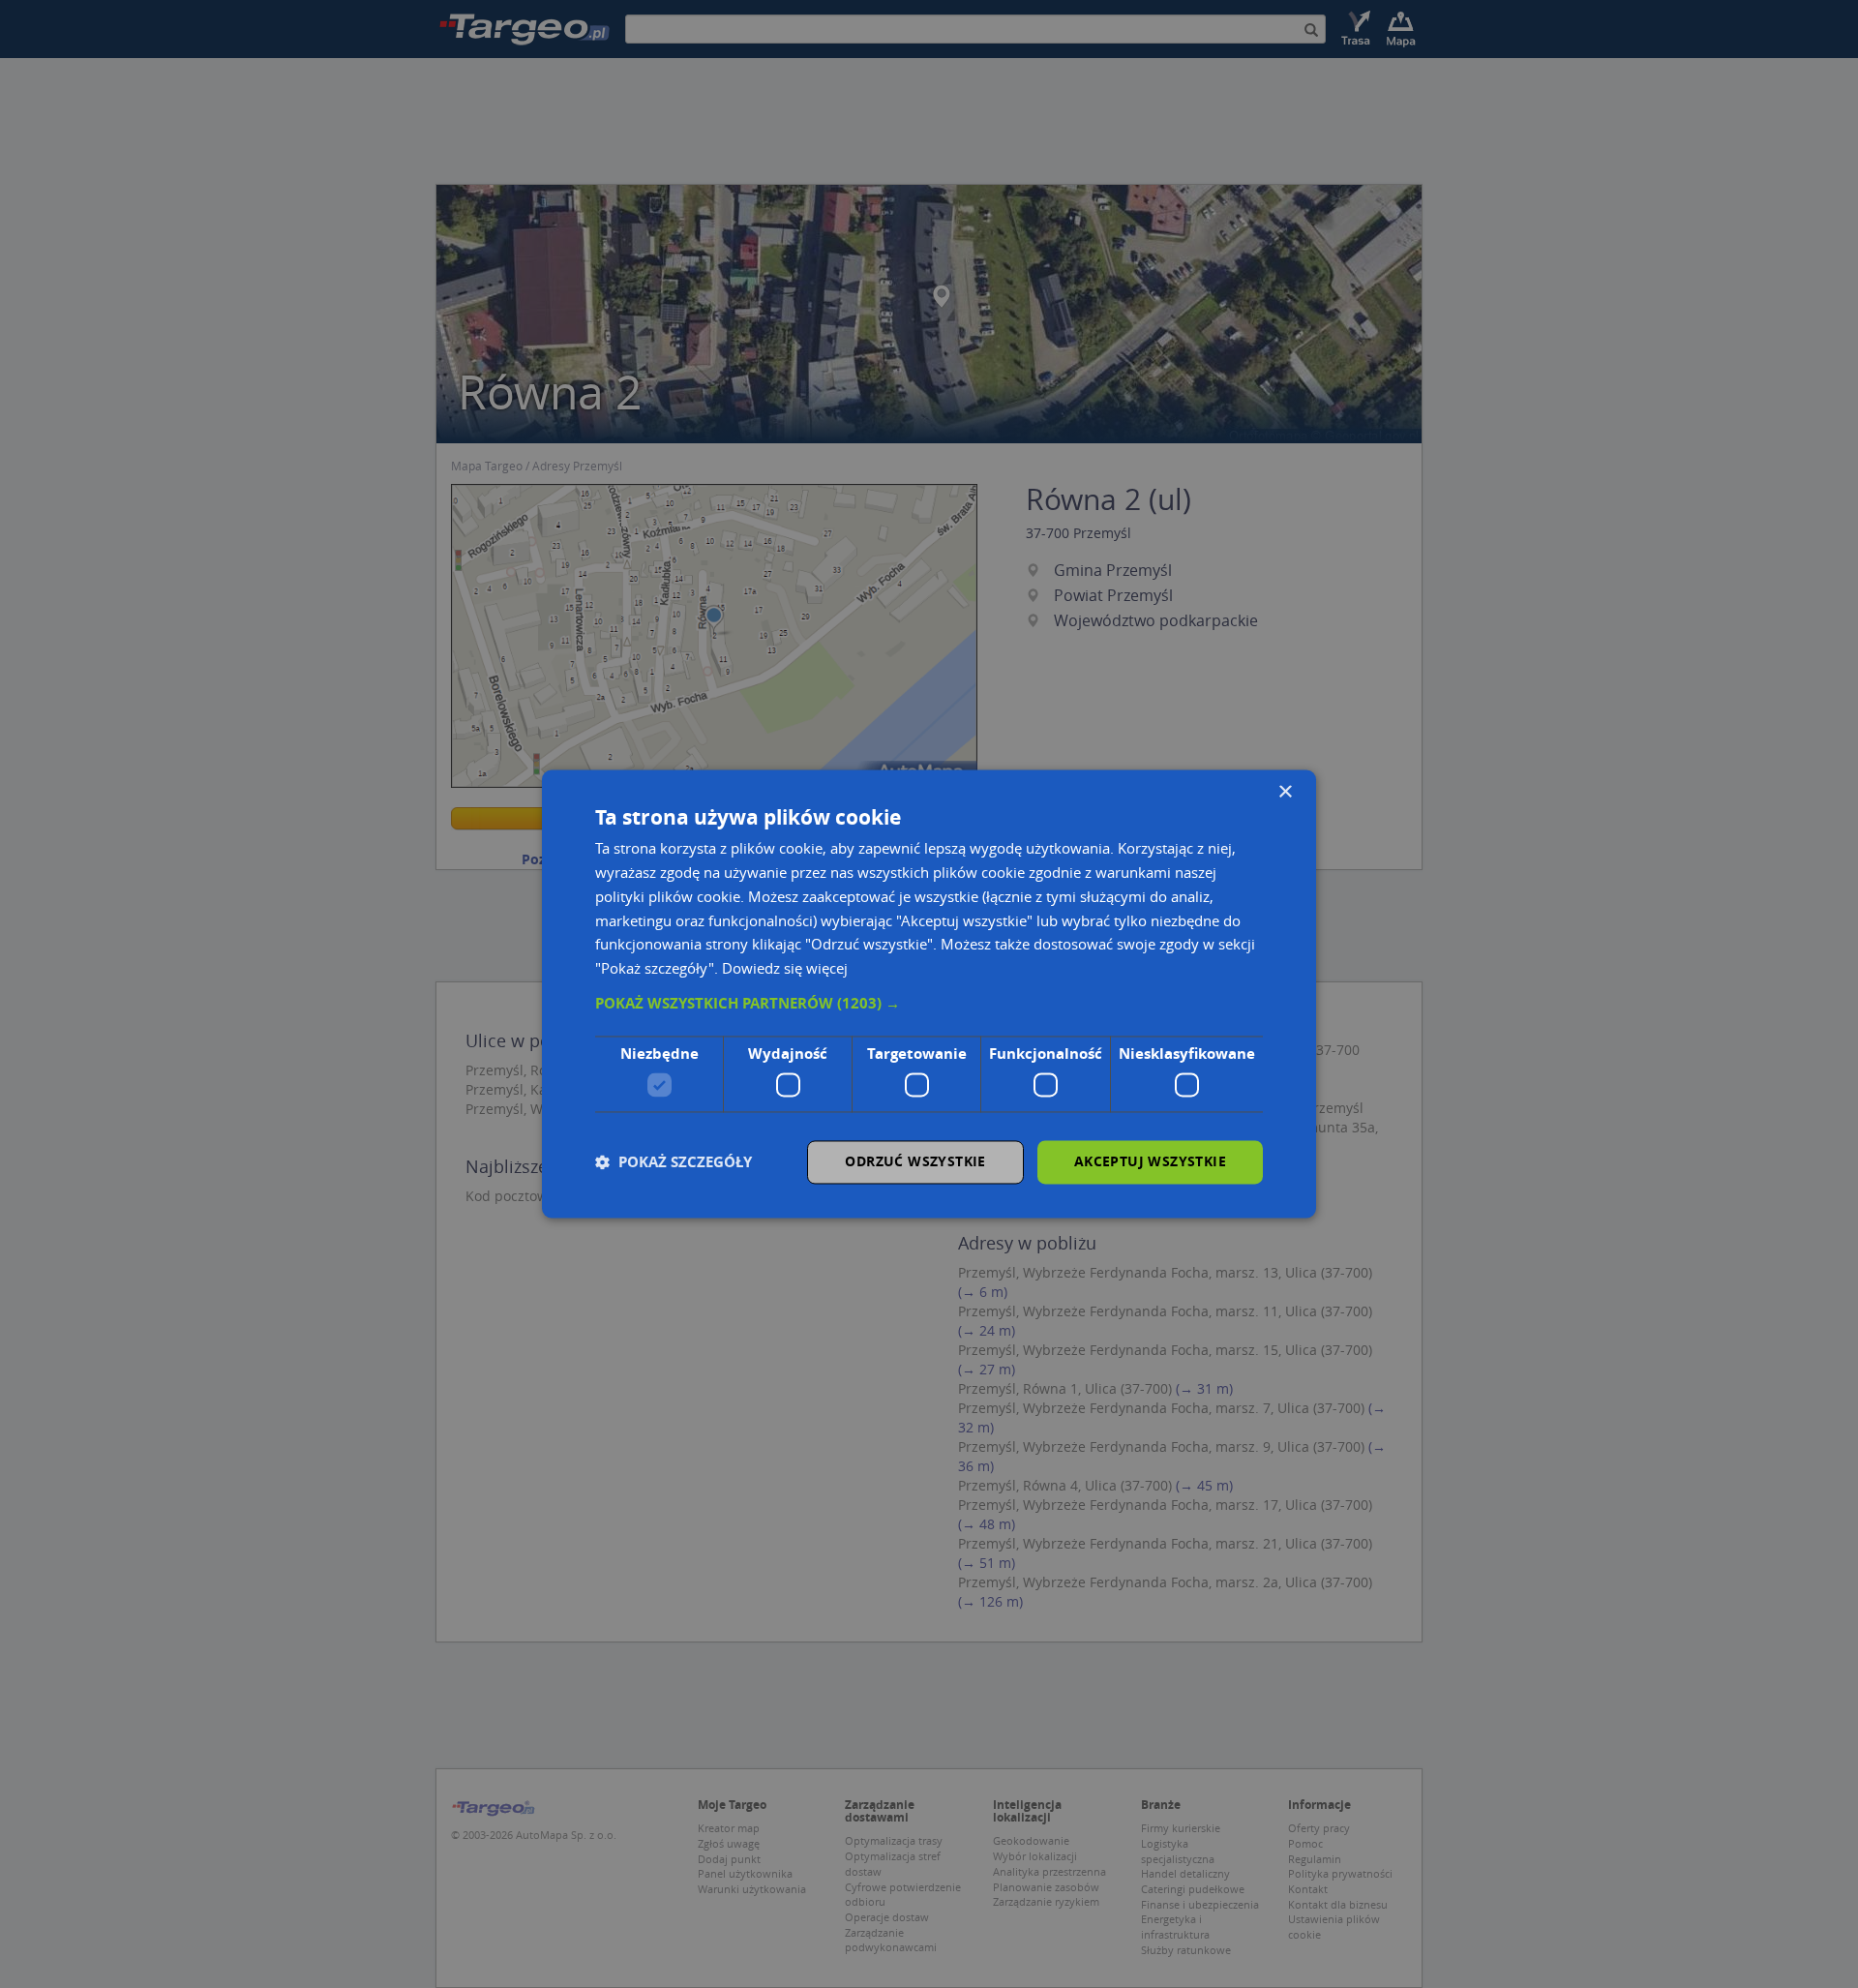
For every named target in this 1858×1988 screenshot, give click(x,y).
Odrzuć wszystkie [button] (915, 1162)
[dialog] (929, 994)
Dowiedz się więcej (785, 969)
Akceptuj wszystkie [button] (1150, 1162)
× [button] (1285, 792)
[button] (929, 1004)
